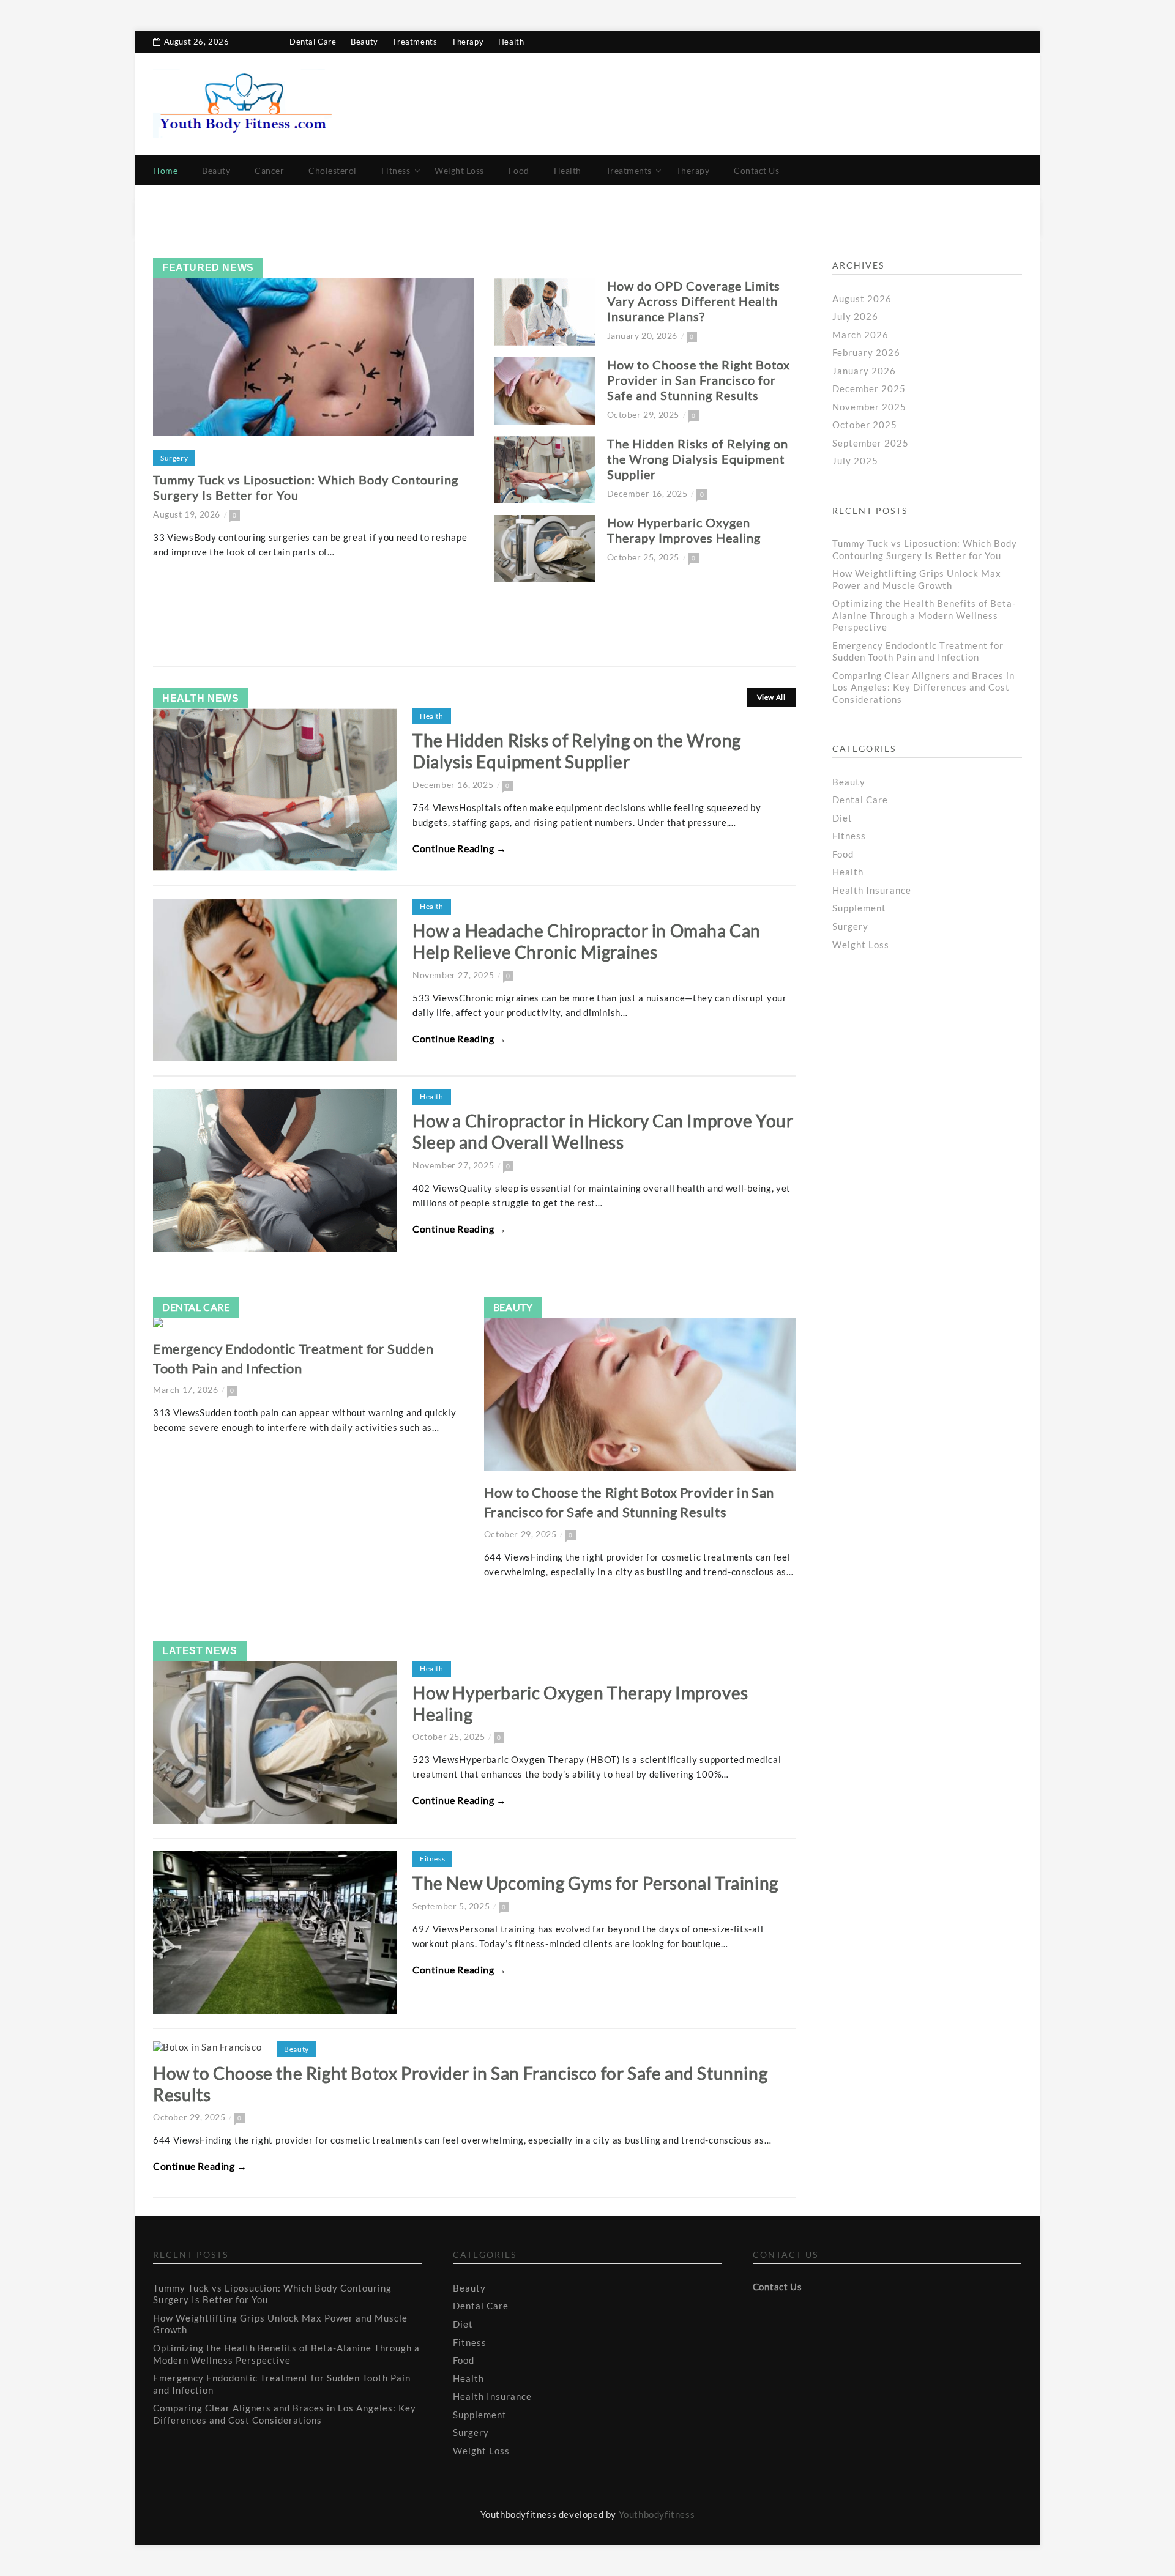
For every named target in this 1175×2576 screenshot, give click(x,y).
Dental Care (313, 42)
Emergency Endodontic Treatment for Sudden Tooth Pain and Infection (918, 651)
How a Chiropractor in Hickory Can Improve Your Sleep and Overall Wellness (603, 1131)
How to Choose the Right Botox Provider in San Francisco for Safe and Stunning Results (699, 380)
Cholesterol (333, 170)
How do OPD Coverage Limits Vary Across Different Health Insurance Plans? (694, 301)
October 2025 (865, 425)
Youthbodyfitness (657, 2514)
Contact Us (756, 170)
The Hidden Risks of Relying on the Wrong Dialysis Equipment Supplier (698, 459)
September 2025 (871, 443)
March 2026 (860, 335)
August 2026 (862, 299)
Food (519, 170)
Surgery (174, 458)
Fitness (396, 170)
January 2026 (864, 371)
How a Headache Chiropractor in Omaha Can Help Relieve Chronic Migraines (587, 941)
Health (511, 42)
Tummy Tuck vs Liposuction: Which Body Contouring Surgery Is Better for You (925, 549)
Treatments (415, 42)
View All (771, 697)
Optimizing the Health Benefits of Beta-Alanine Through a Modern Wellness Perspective (924, 615)
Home (165, 170)
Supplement (859, 908)
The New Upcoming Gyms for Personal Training (595, 1883)
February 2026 (866, 352)
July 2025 (855, 461)
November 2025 (869, 407)
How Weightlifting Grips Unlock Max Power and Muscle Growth (917, 579)
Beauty (364, 42)
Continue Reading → (460, 848)
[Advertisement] (930, 1078)
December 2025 (869, 388)
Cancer (269, 170)
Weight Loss (459, 170)
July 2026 (855, 316)
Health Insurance (872, 890)
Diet (842, 818)
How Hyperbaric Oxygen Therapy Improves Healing (684, 530)
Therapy (468, 42)
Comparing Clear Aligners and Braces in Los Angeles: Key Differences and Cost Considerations (923, 687)
